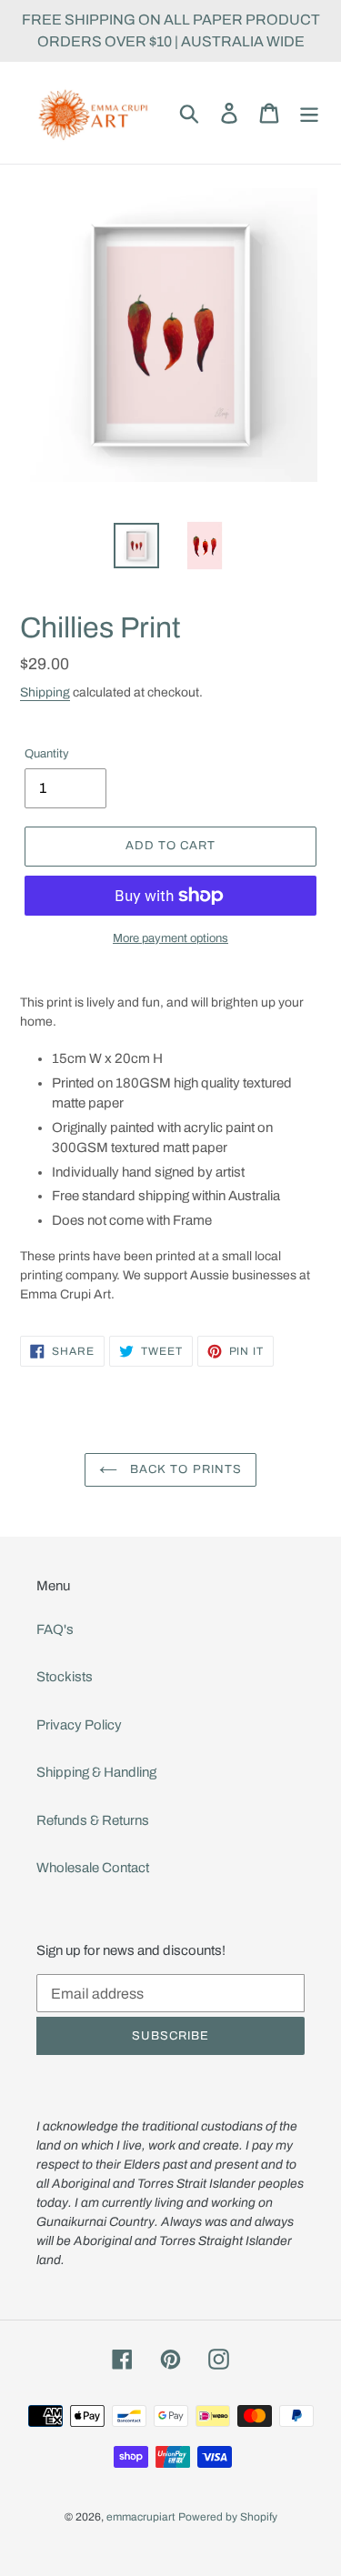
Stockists (65, 1677)
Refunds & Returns (93, 1820)
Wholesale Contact (93, 1868)
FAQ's (55, 1629)
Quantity (47, 754)
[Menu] (309, 113)
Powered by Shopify (228, 2517)
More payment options (170, 938)
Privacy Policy (79, 1725)
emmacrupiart (141, 2517)
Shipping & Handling (96, 1772)
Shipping (45, 692)
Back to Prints (184, 1469)
